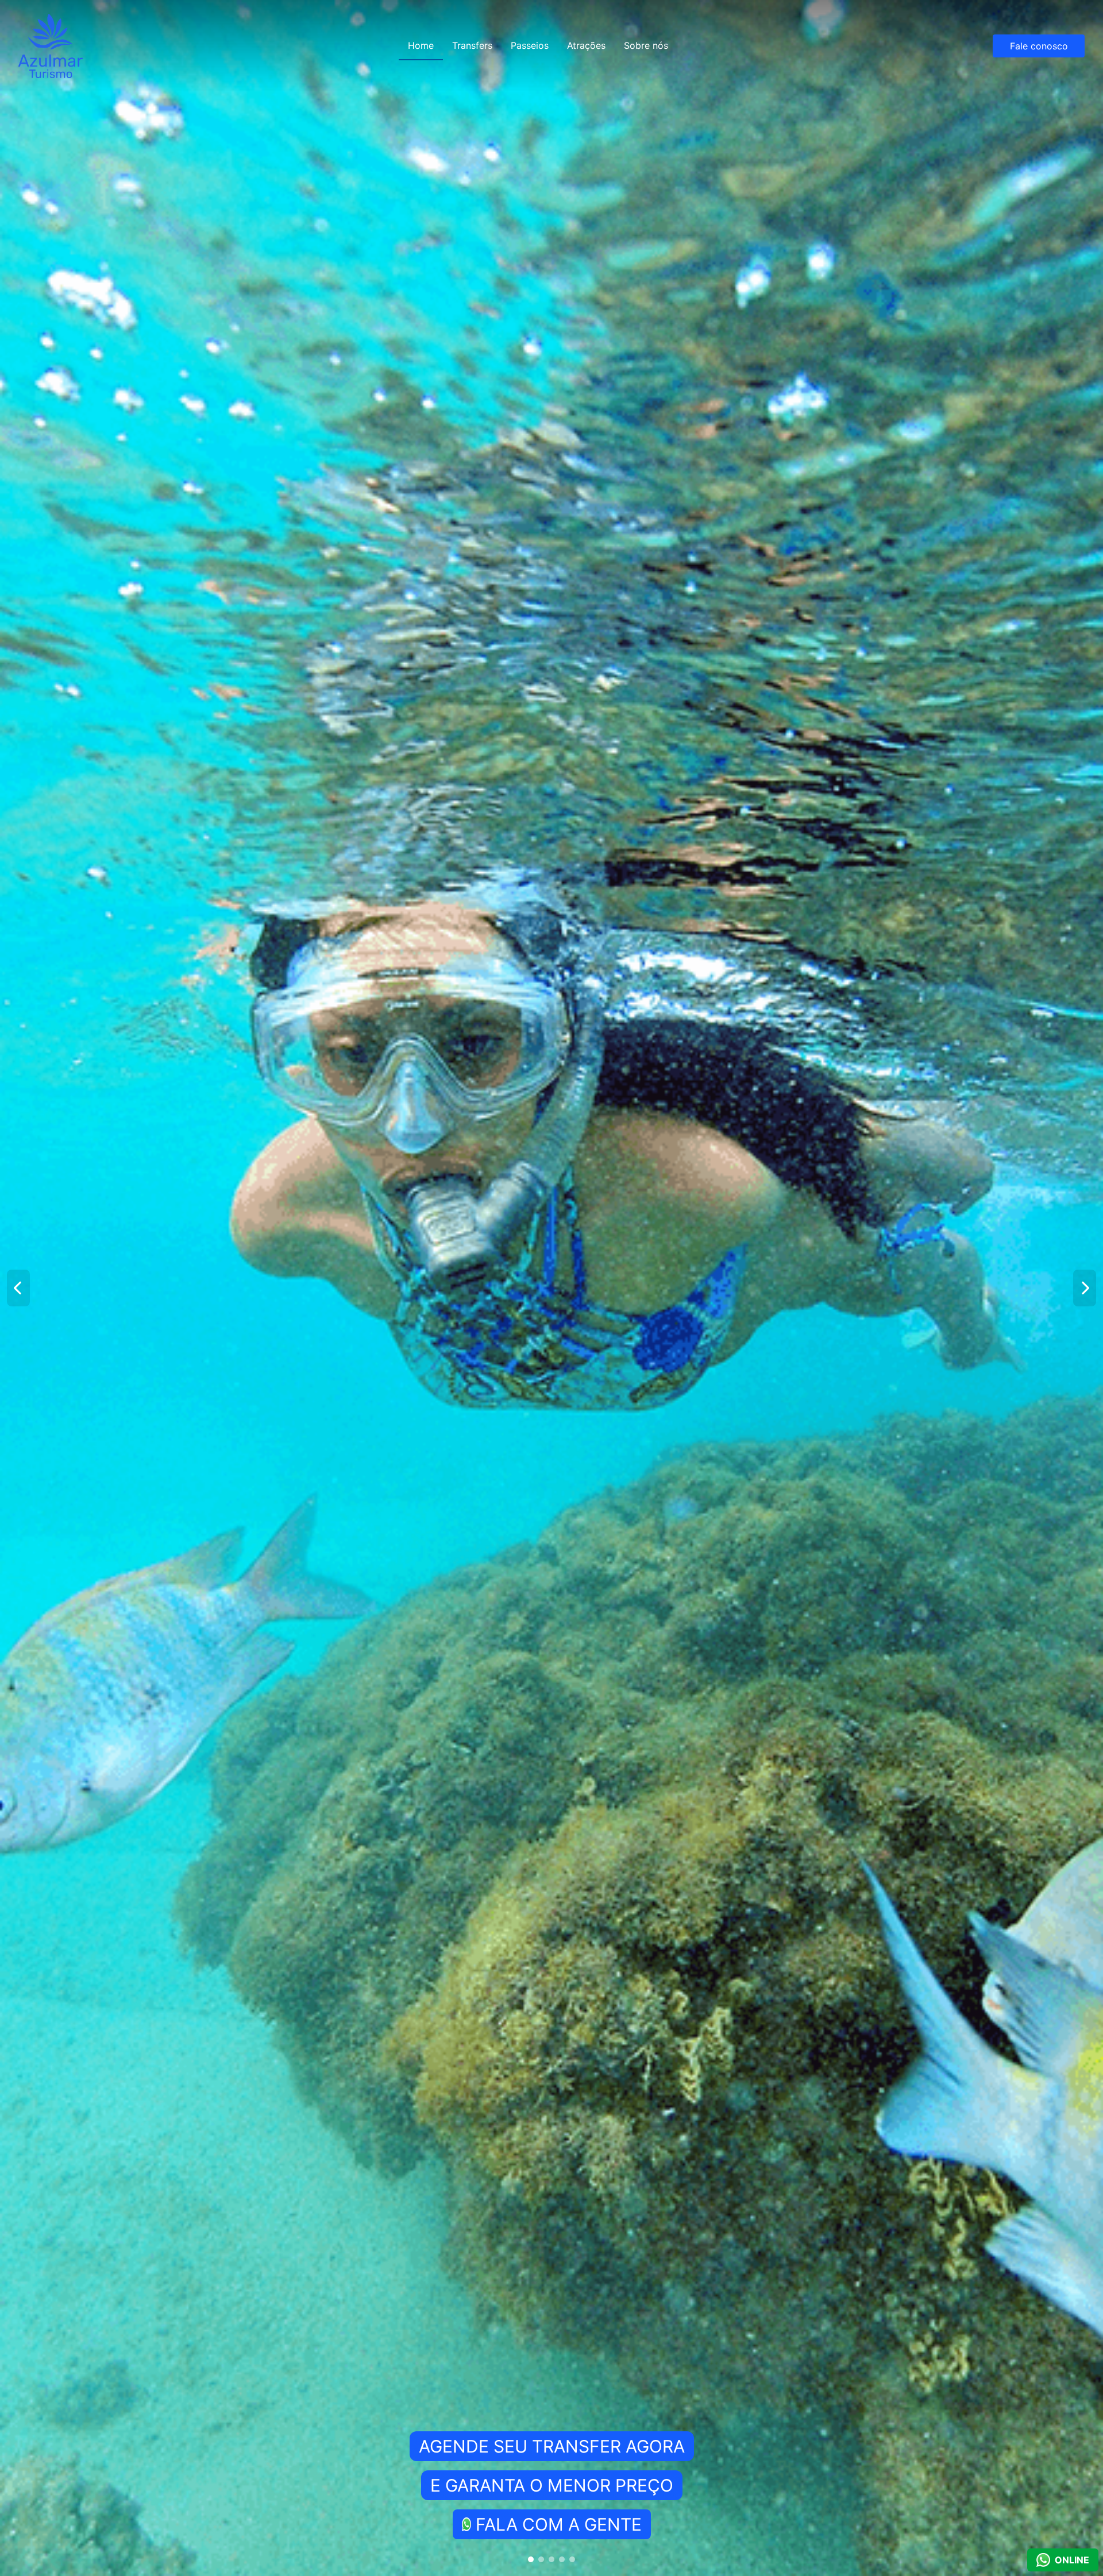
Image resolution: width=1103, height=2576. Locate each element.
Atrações (586, 45)
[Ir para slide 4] (562, 2559)
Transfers (472, 45)
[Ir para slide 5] (572, 2559)
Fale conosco (1039, 46)
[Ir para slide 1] (531, 2559)
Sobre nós (646, 45)
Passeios (530, 45)
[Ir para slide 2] (541, 2559)
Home (421, 45)
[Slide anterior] (18, 1288)
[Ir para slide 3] (551, 2559)
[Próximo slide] (1085, 1288)
